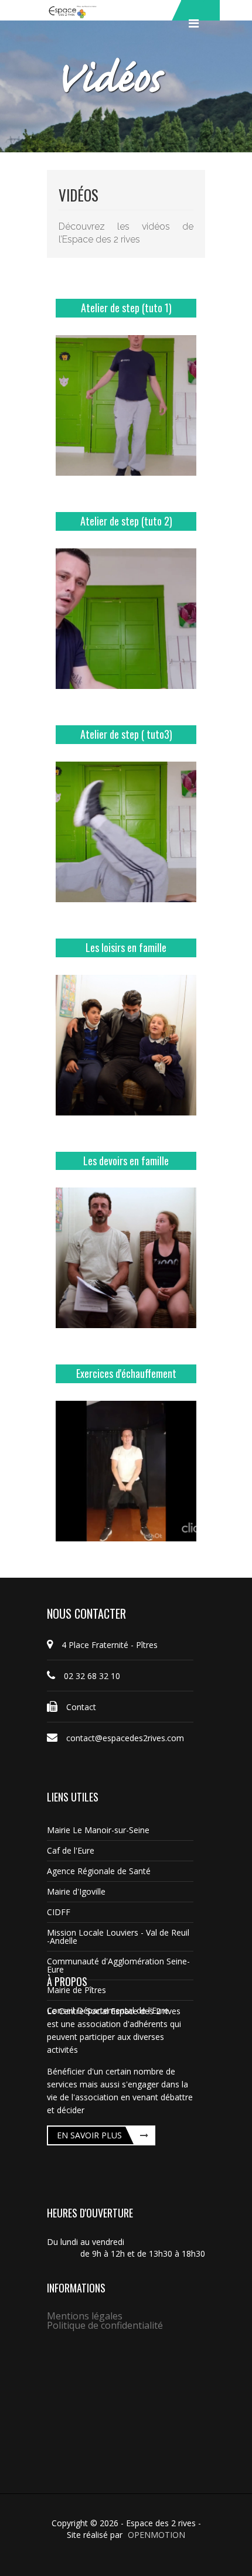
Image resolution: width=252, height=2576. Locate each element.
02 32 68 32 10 (92, 1676)
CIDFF (59, 1912)
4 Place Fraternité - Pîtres (110, 1645)
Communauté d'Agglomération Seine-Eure (118, 1965)
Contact (81, 1707)
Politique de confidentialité (105, 2325)
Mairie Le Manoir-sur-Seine (98, 1830)
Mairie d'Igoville (76, 1891)
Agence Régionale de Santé (99, 1871)
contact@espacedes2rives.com (125, 1738)
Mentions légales (85, 2316)
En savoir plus (89, 2135)
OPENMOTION (156, 2535)
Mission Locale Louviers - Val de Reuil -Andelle (118, 1937)
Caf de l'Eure (71, 1850)
